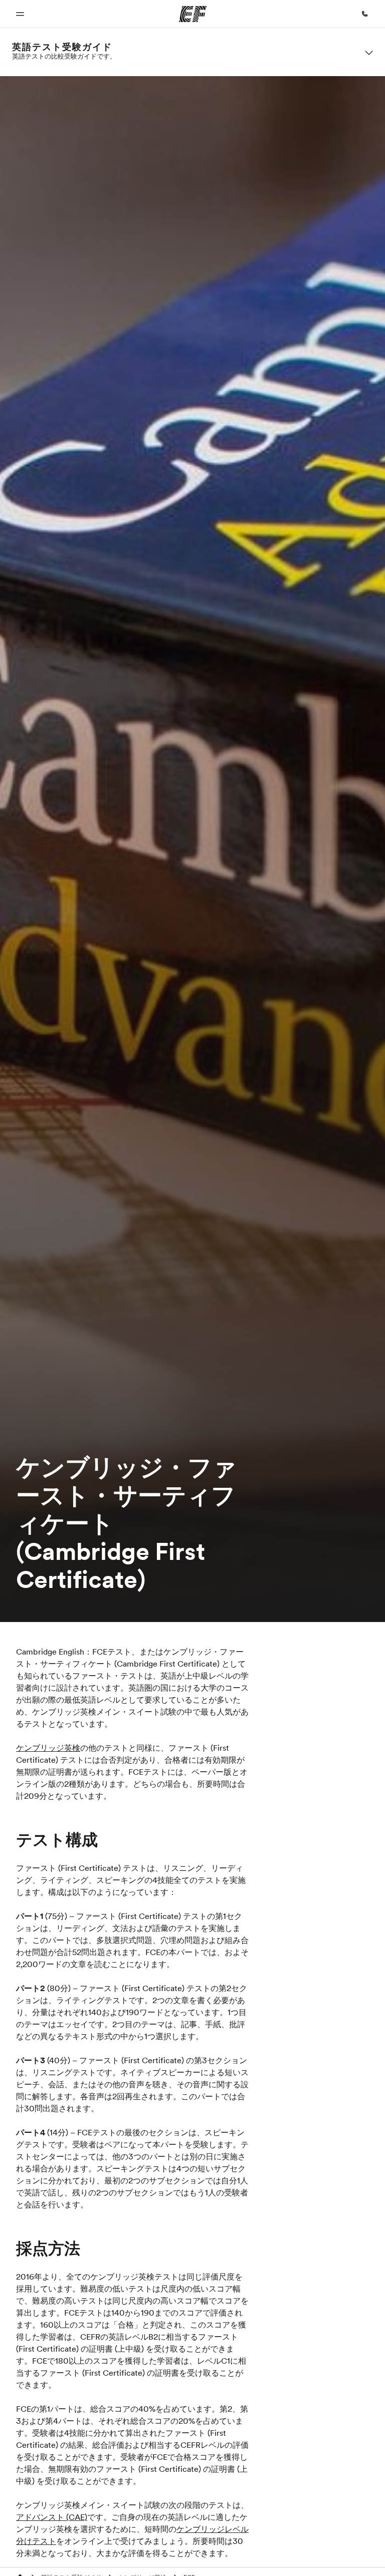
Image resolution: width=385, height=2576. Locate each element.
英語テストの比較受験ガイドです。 (64, 56)
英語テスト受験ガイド (62, 47)
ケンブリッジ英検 (48, 1748)
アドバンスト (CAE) (52, 2517)
